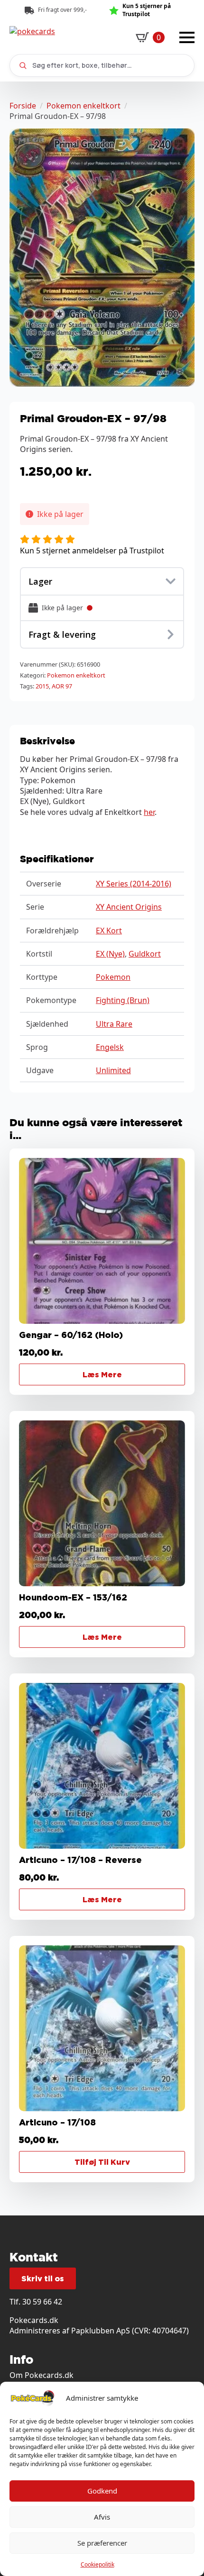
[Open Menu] (187, 37)
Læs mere (102, 1374)
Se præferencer (102, 2543)
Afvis (102, 2517)
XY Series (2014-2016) (134, 884)
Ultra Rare (114, 1024)
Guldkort (145, 954)
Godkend (102, 2491)
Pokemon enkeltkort (83, 106)
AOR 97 (62, 686)
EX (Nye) (110, 954)
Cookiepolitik (97, 2564)
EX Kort (109, 931)
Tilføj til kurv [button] (102, 2162)
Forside (23, 106)
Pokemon (113, 977)
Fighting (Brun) (123, 1000)
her (149, 812)
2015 (42, 686)
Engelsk (110, 1047)
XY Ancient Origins (129, 907)
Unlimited (113, 1070)
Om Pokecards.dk (42, 2375)
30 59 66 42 (42, 2302)
